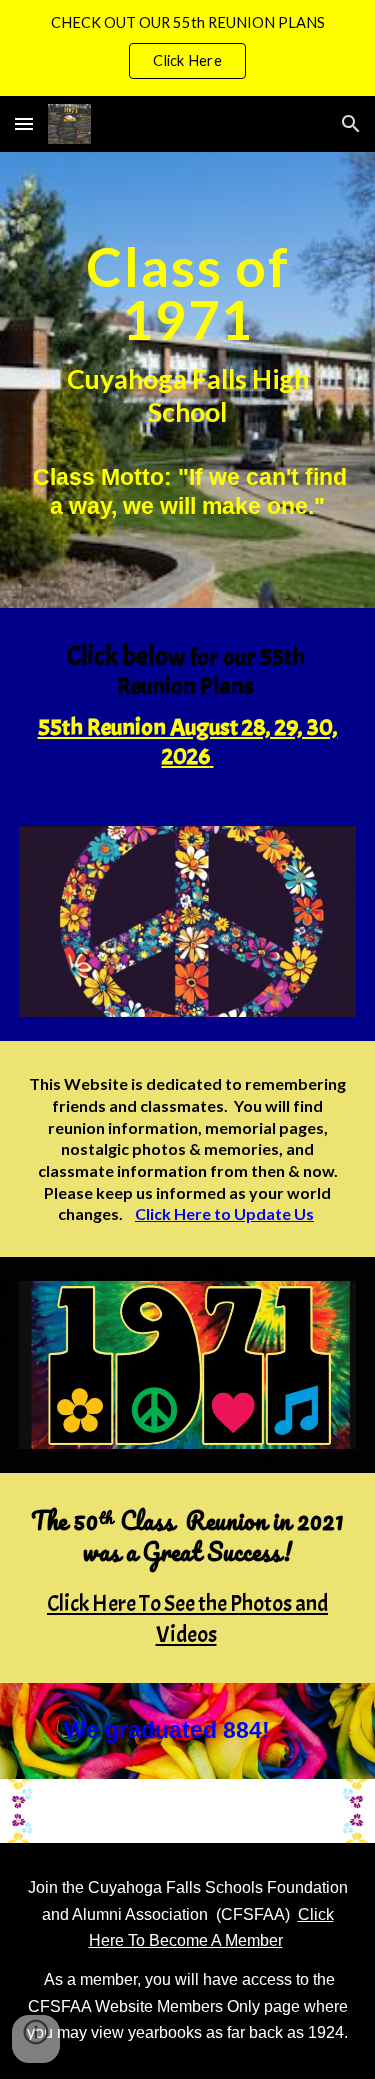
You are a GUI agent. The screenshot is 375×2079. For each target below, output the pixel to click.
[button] (24, 123)
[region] (187, 48)
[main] (188, 380)
